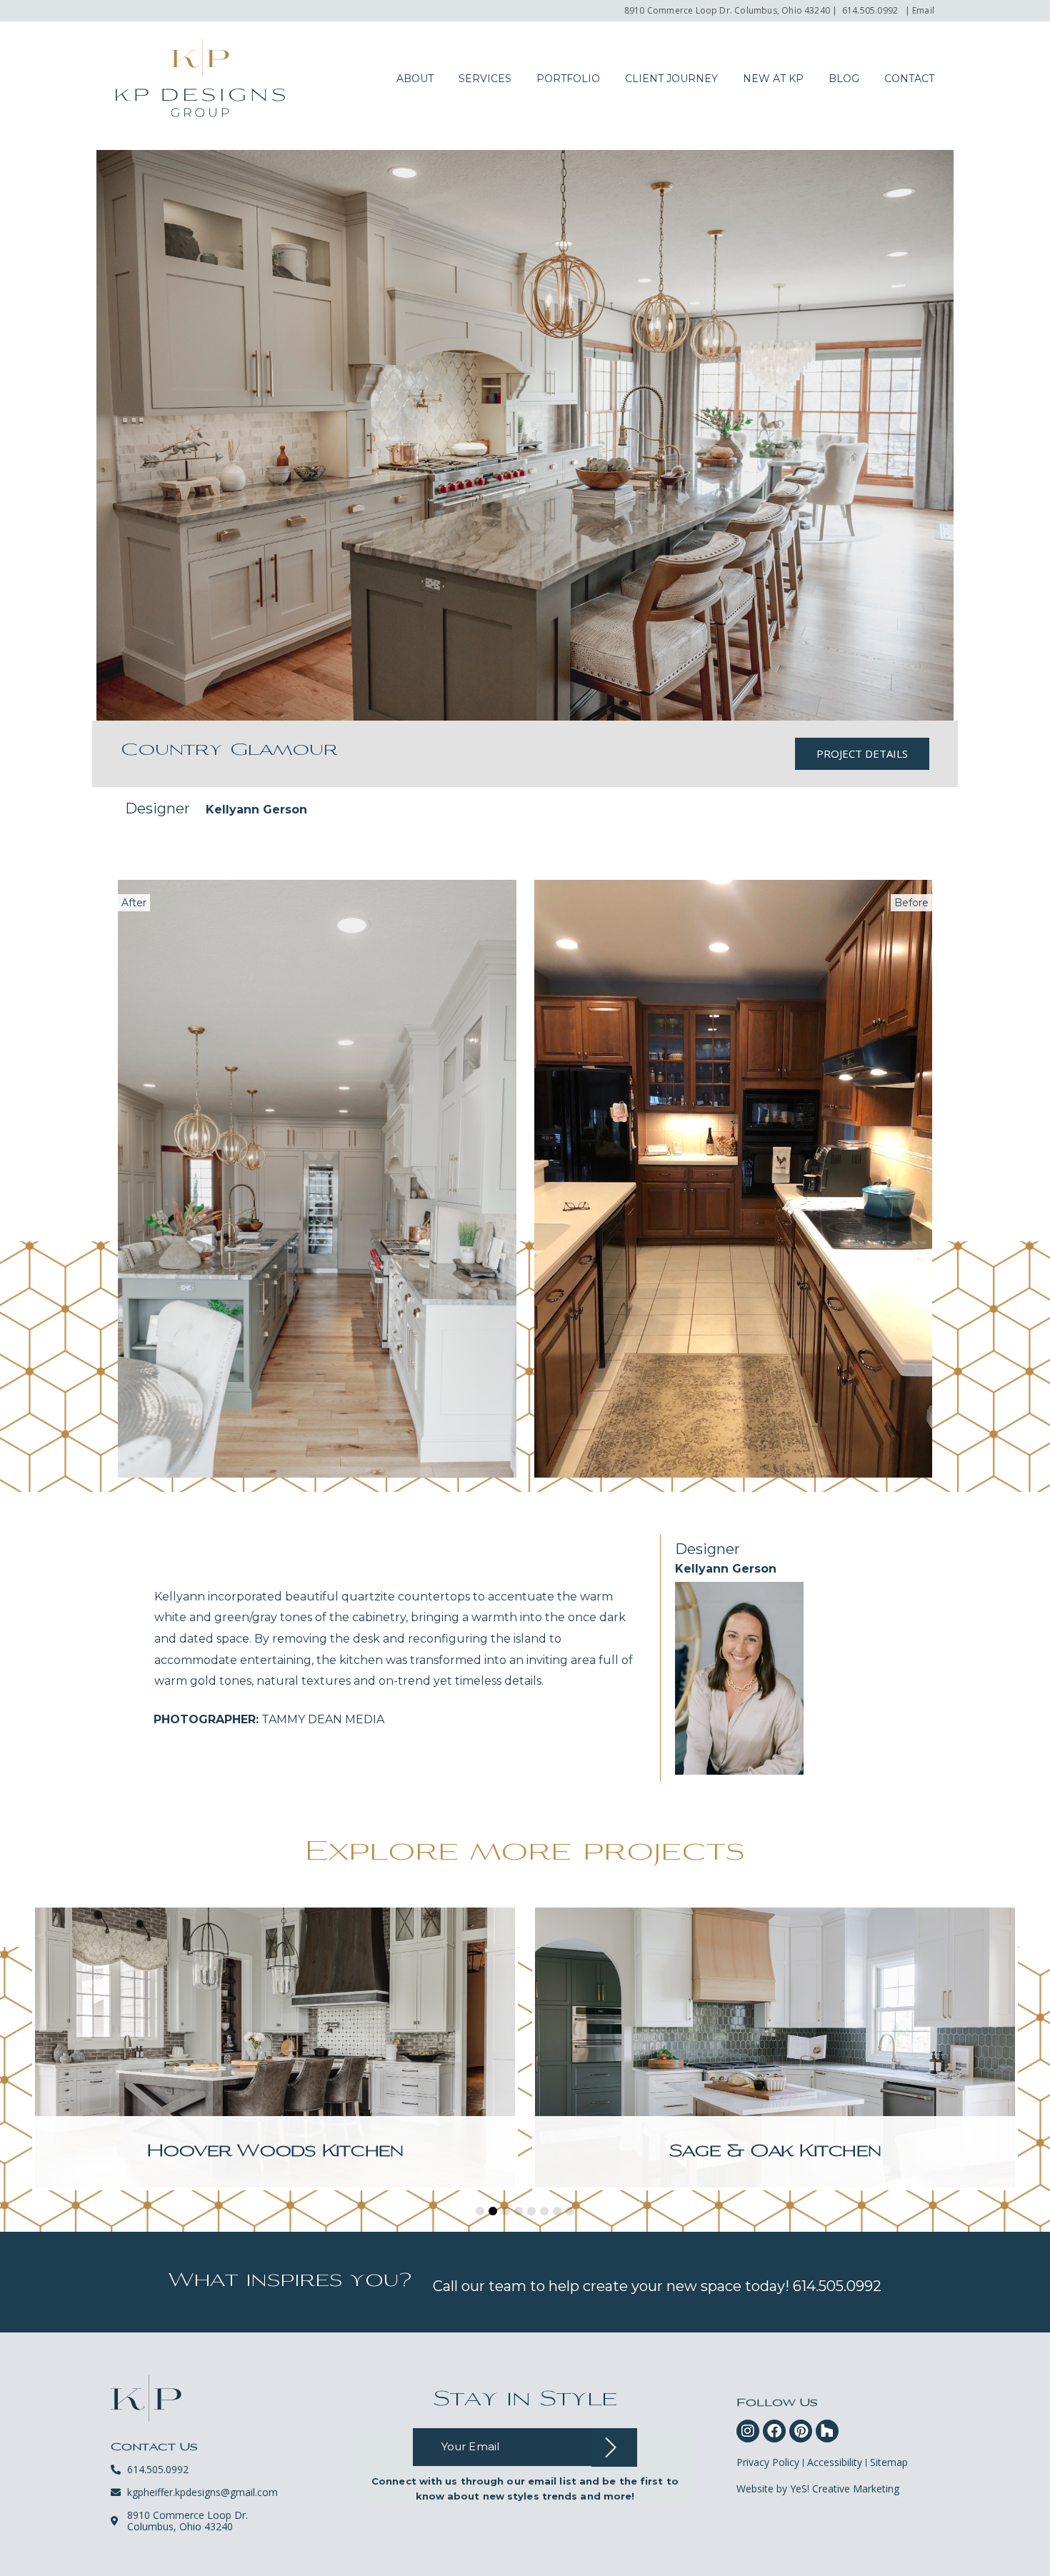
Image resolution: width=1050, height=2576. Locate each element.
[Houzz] (827, 2431)
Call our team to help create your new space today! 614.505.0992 (657, 2286)
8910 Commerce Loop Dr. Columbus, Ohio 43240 (727, 10)
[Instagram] (748, 2431)
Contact (909, 79)
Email (923, 10)
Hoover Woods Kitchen (275, 2152)
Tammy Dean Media (269, 1719)
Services (485, 79)
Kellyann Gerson (256, 810)
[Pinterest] (801, 2431)
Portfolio (568, 79)
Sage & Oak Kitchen (775, 2152)
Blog (844, 79)
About (415, 79)
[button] (480, 2211)
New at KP (773, 79)
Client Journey (671, 79)
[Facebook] (774, 2431)
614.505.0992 (870, 10)
